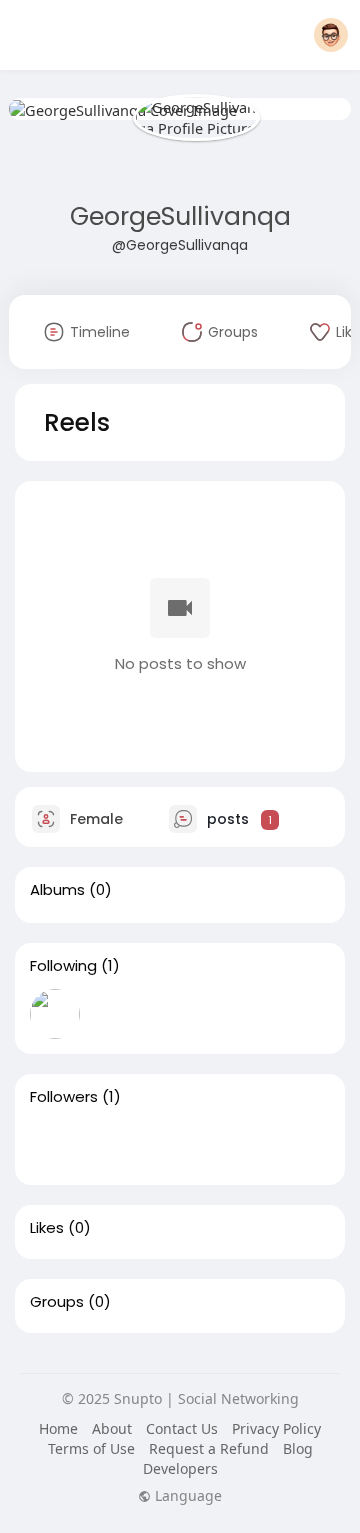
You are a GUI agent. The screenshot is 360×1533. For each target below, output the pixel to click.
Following (63, 966)
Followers (64, 1097)
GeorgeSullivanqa (180, 216)
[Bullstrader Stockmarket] (55, 1014)
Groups (57, 1302)
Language (186, 1496)
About (112, 1428)
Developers (180, 1468)
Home (58, 1428)
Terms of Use (91, 1448)
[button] (331, 35)
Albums (57, 890)
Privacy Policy (276, 1428)
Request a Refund (209, 1448)
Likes (47, 1228)
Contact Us (182, 1428)
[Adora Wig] (55, 1145)
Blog (298, 1448)
